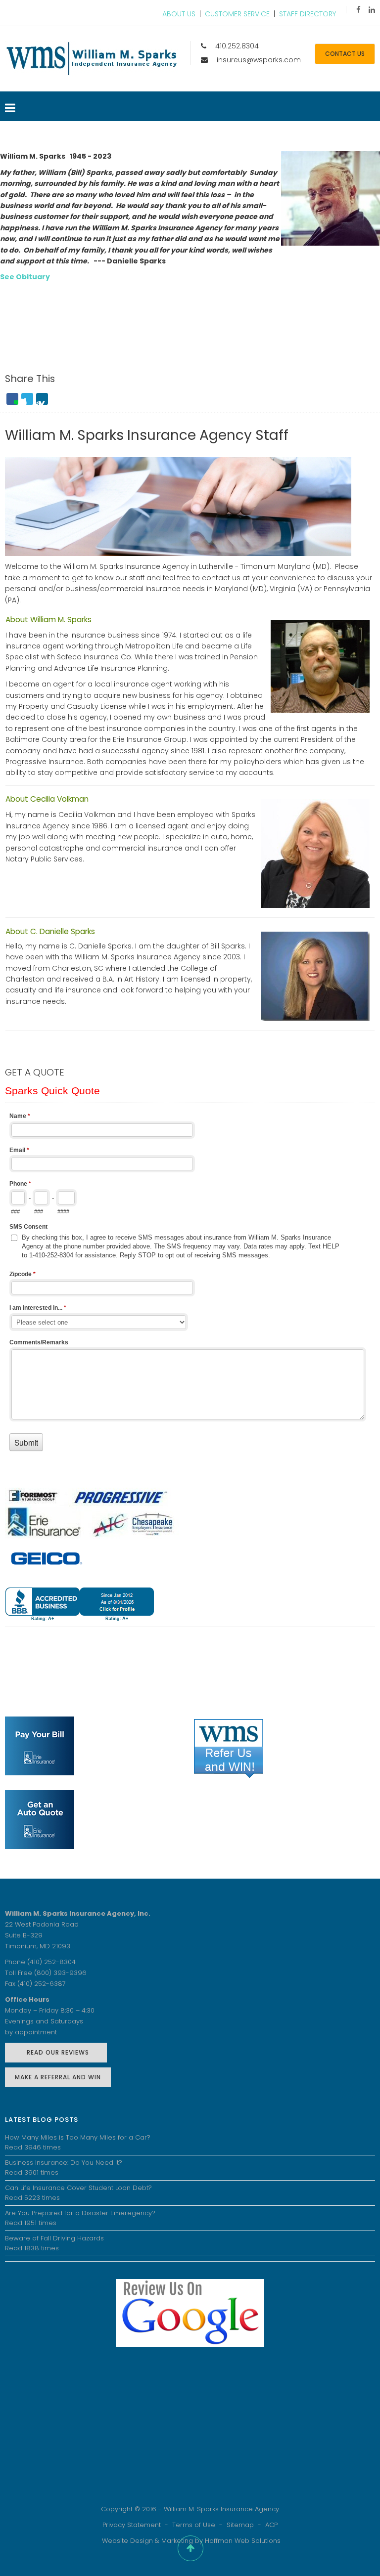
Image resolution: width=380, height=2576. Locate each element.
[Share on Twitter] (27, 399)
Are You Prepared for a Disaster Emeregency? (80, 2213)
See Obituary (25, 277)
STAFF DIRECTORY (308, 14)
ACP (271, 2525)
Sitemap (240, 2525)
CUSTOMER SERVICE (237, 14)
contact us (345, 54)
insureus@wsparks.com (259, 60)
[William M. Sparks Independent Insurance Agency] (92, 59)
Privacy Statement (132, 2525)
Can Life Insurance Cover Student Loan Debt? (78, 2188)
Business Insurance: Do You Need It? (64, 2163)
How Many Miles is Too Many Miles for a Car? (78, 2137)
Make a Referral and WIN (58, 2077)
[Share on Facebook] (12, 399)
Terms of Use (194, 2525)
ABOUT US (179, 14)
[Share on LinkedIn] (42, 399)
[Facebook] (358, 10)
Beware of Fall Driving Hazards (54, 2238)
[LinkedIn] (372, 10)
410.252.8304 (237, 46)
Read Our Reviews (56, 2052)
